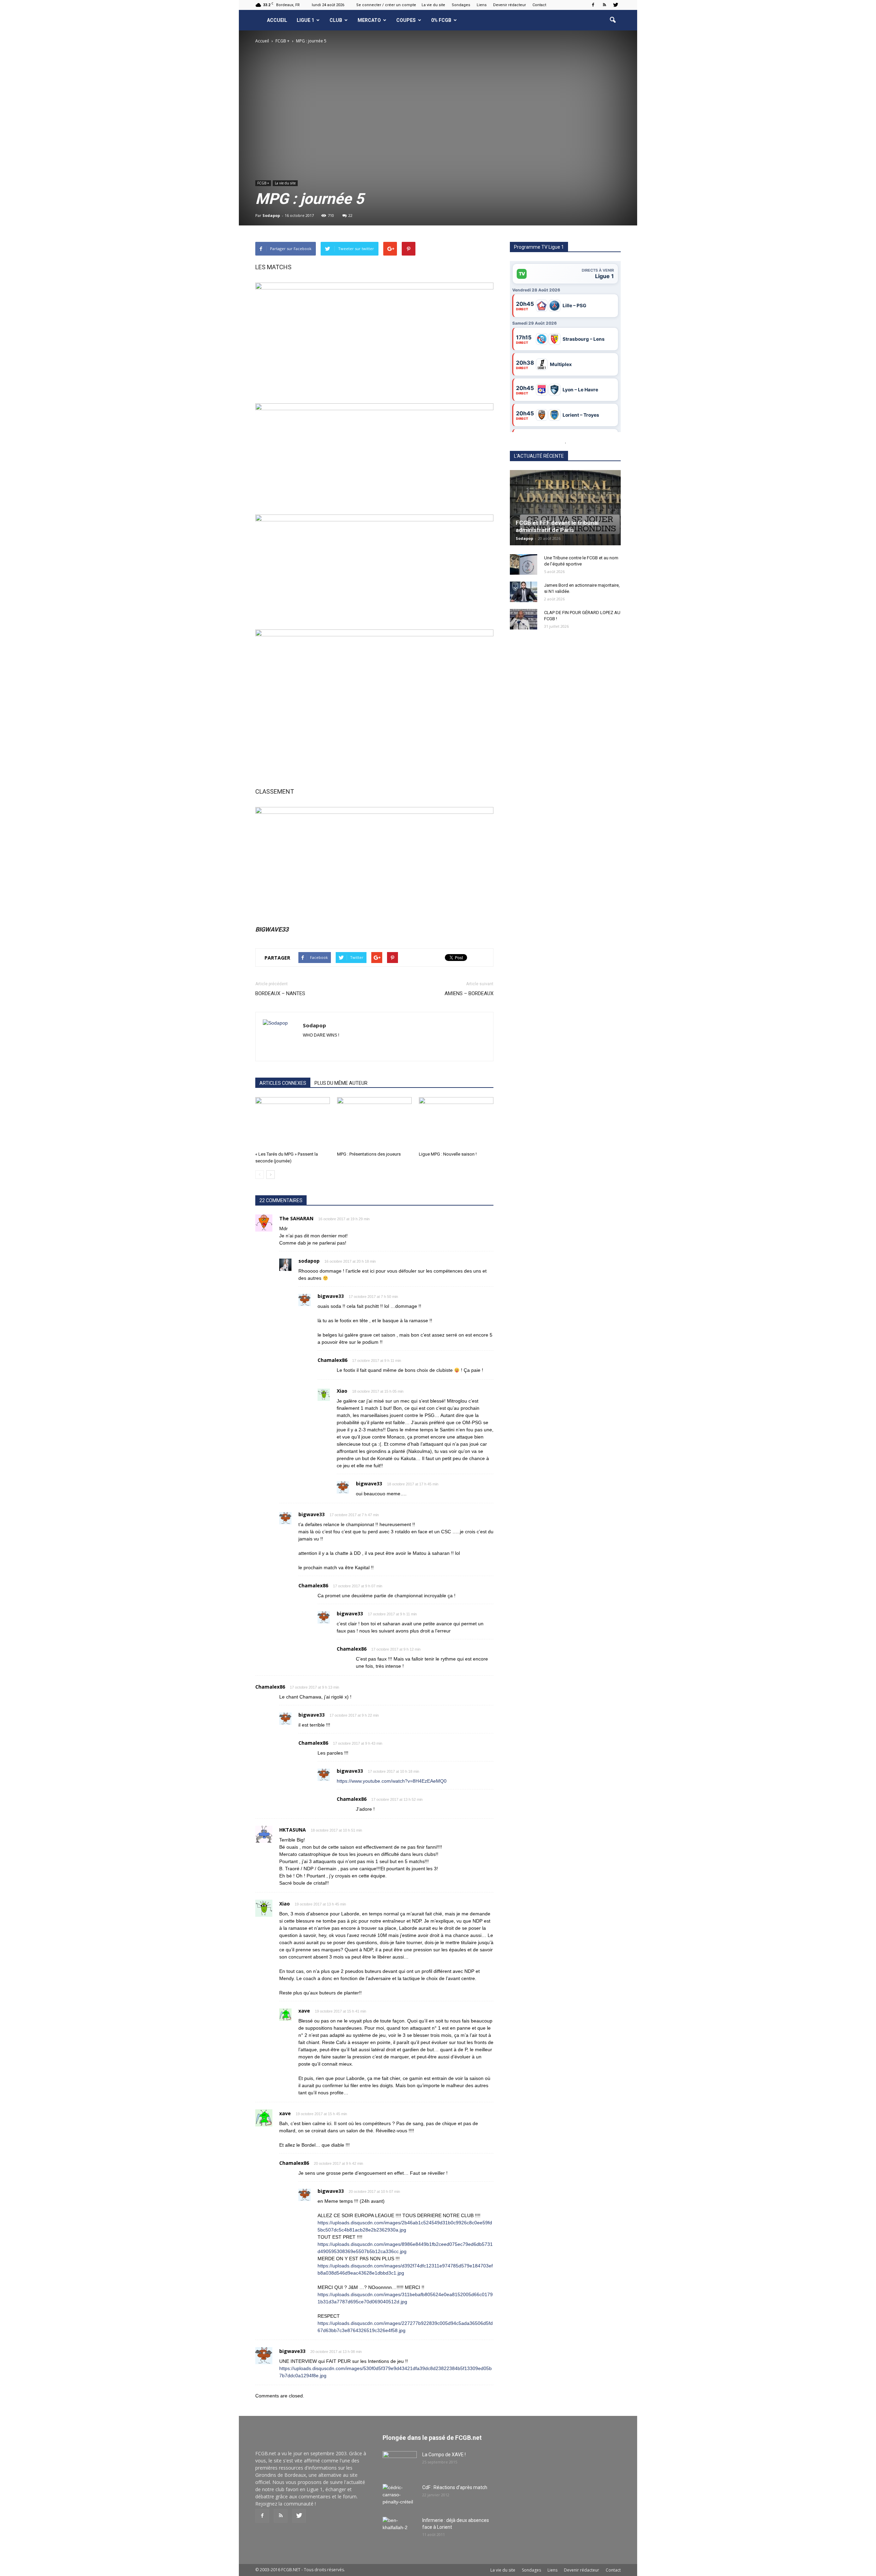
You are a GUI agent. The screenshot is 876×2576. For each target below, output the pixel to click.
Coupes (406, 20)
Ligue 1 (305, 20)
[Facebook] (593, 5)
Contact (539, 5)
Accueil (277, 20)
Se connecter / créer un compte (386, 5)
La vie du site (433, 5)
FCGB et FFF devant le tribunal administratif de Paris (557, 526)
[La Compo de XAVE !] (400, 2463)
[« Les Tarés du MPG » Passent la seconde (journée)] (293, 1123)
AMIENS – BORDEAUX (469, 993)
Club (336, 20)
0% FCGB (441, 20)
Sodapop (271, 215)
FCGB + (263, 183)
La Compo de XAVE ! (444, 2455)
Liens (482, 5)
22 (350, 215)
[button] (613, 20)
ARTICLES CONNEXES (283, 1083)
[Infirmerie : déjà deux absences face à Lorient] (400, 2529)
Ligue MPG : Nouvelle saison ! (448, 1154)
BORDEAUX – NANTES (280, 993)
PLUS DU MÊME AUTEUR (341, 1083)
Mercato (369, 20)
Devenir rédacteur (510, 5)
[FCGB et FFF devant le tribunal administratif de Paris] (565, 508)
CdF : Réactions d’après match (455, 2487)
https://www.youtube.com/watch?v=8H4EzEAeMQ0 (392, 1781)
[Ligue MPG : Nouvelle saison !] (456, 1123)
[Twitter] (616, 5)
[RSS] (604, 5)
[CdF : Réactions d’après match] (400, 2496)
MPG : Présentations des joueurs (369, 1154)
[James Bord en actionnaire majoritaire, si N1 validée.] (524, 592)
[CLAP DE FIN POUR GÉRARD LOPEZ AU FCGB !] (524, 619)
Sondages (461, 5)
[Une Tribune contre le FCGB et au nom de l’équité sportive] (524, 564)
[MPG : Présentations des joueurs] (374, 1123)
